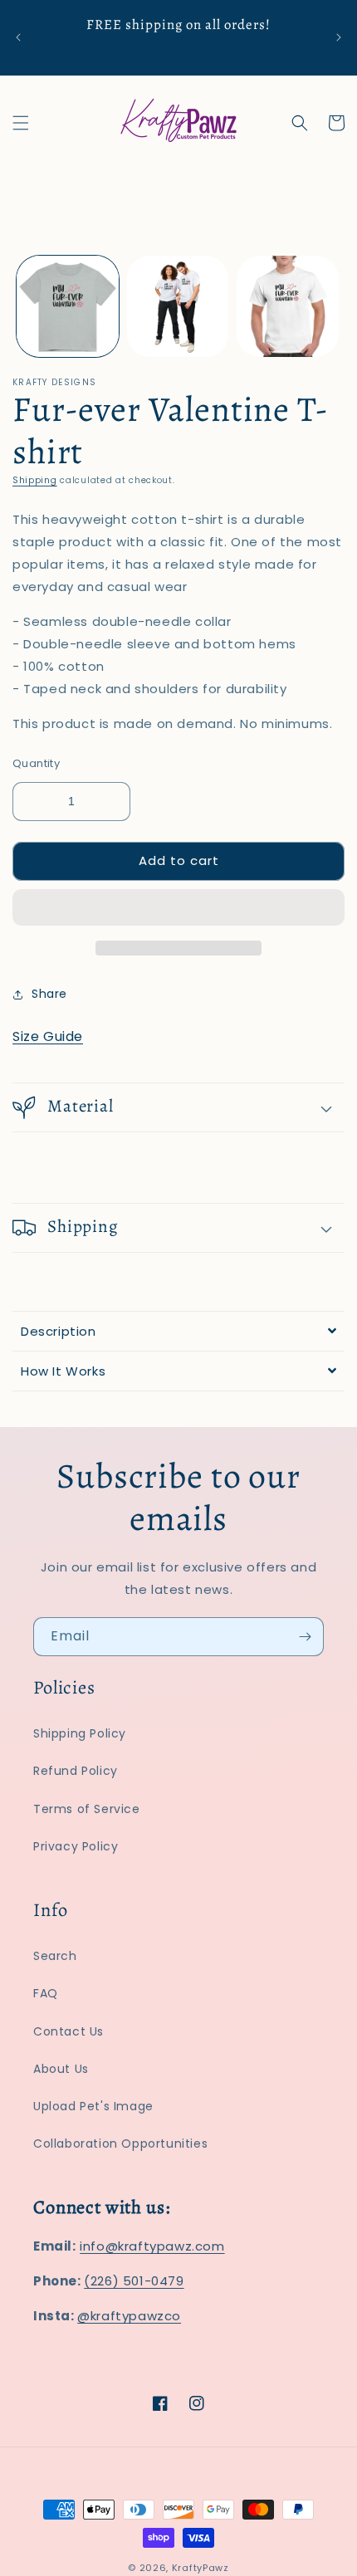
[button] (178, 908)
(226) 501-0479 (134, 2281)
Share (49, 994)
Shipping (35, 480)
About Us (61, 2069)
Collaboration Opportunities (120, 2143)
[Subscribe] (305, 1637)
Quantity (36, 763)
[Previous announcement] (18, 37)
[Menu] (21, 123)
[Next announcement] (339, 37)
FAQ (46, 1993)
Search (55, 1956)
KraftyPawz (201, 2568)
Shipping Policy (80, 1733)
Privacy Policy (76, 1846)
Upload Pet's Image (93, 2106)
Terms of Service (87, 1809)
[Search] (300, 123)
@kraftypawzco (129, 2316)
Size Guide (48, 1036)
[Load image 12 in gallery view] (288, 307)
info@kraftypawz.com (152, 2246)
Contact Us (68, 2031)
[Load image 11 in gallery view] (178, 307)
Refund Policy (76, 1771)
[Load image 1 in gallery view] (68, 307)
